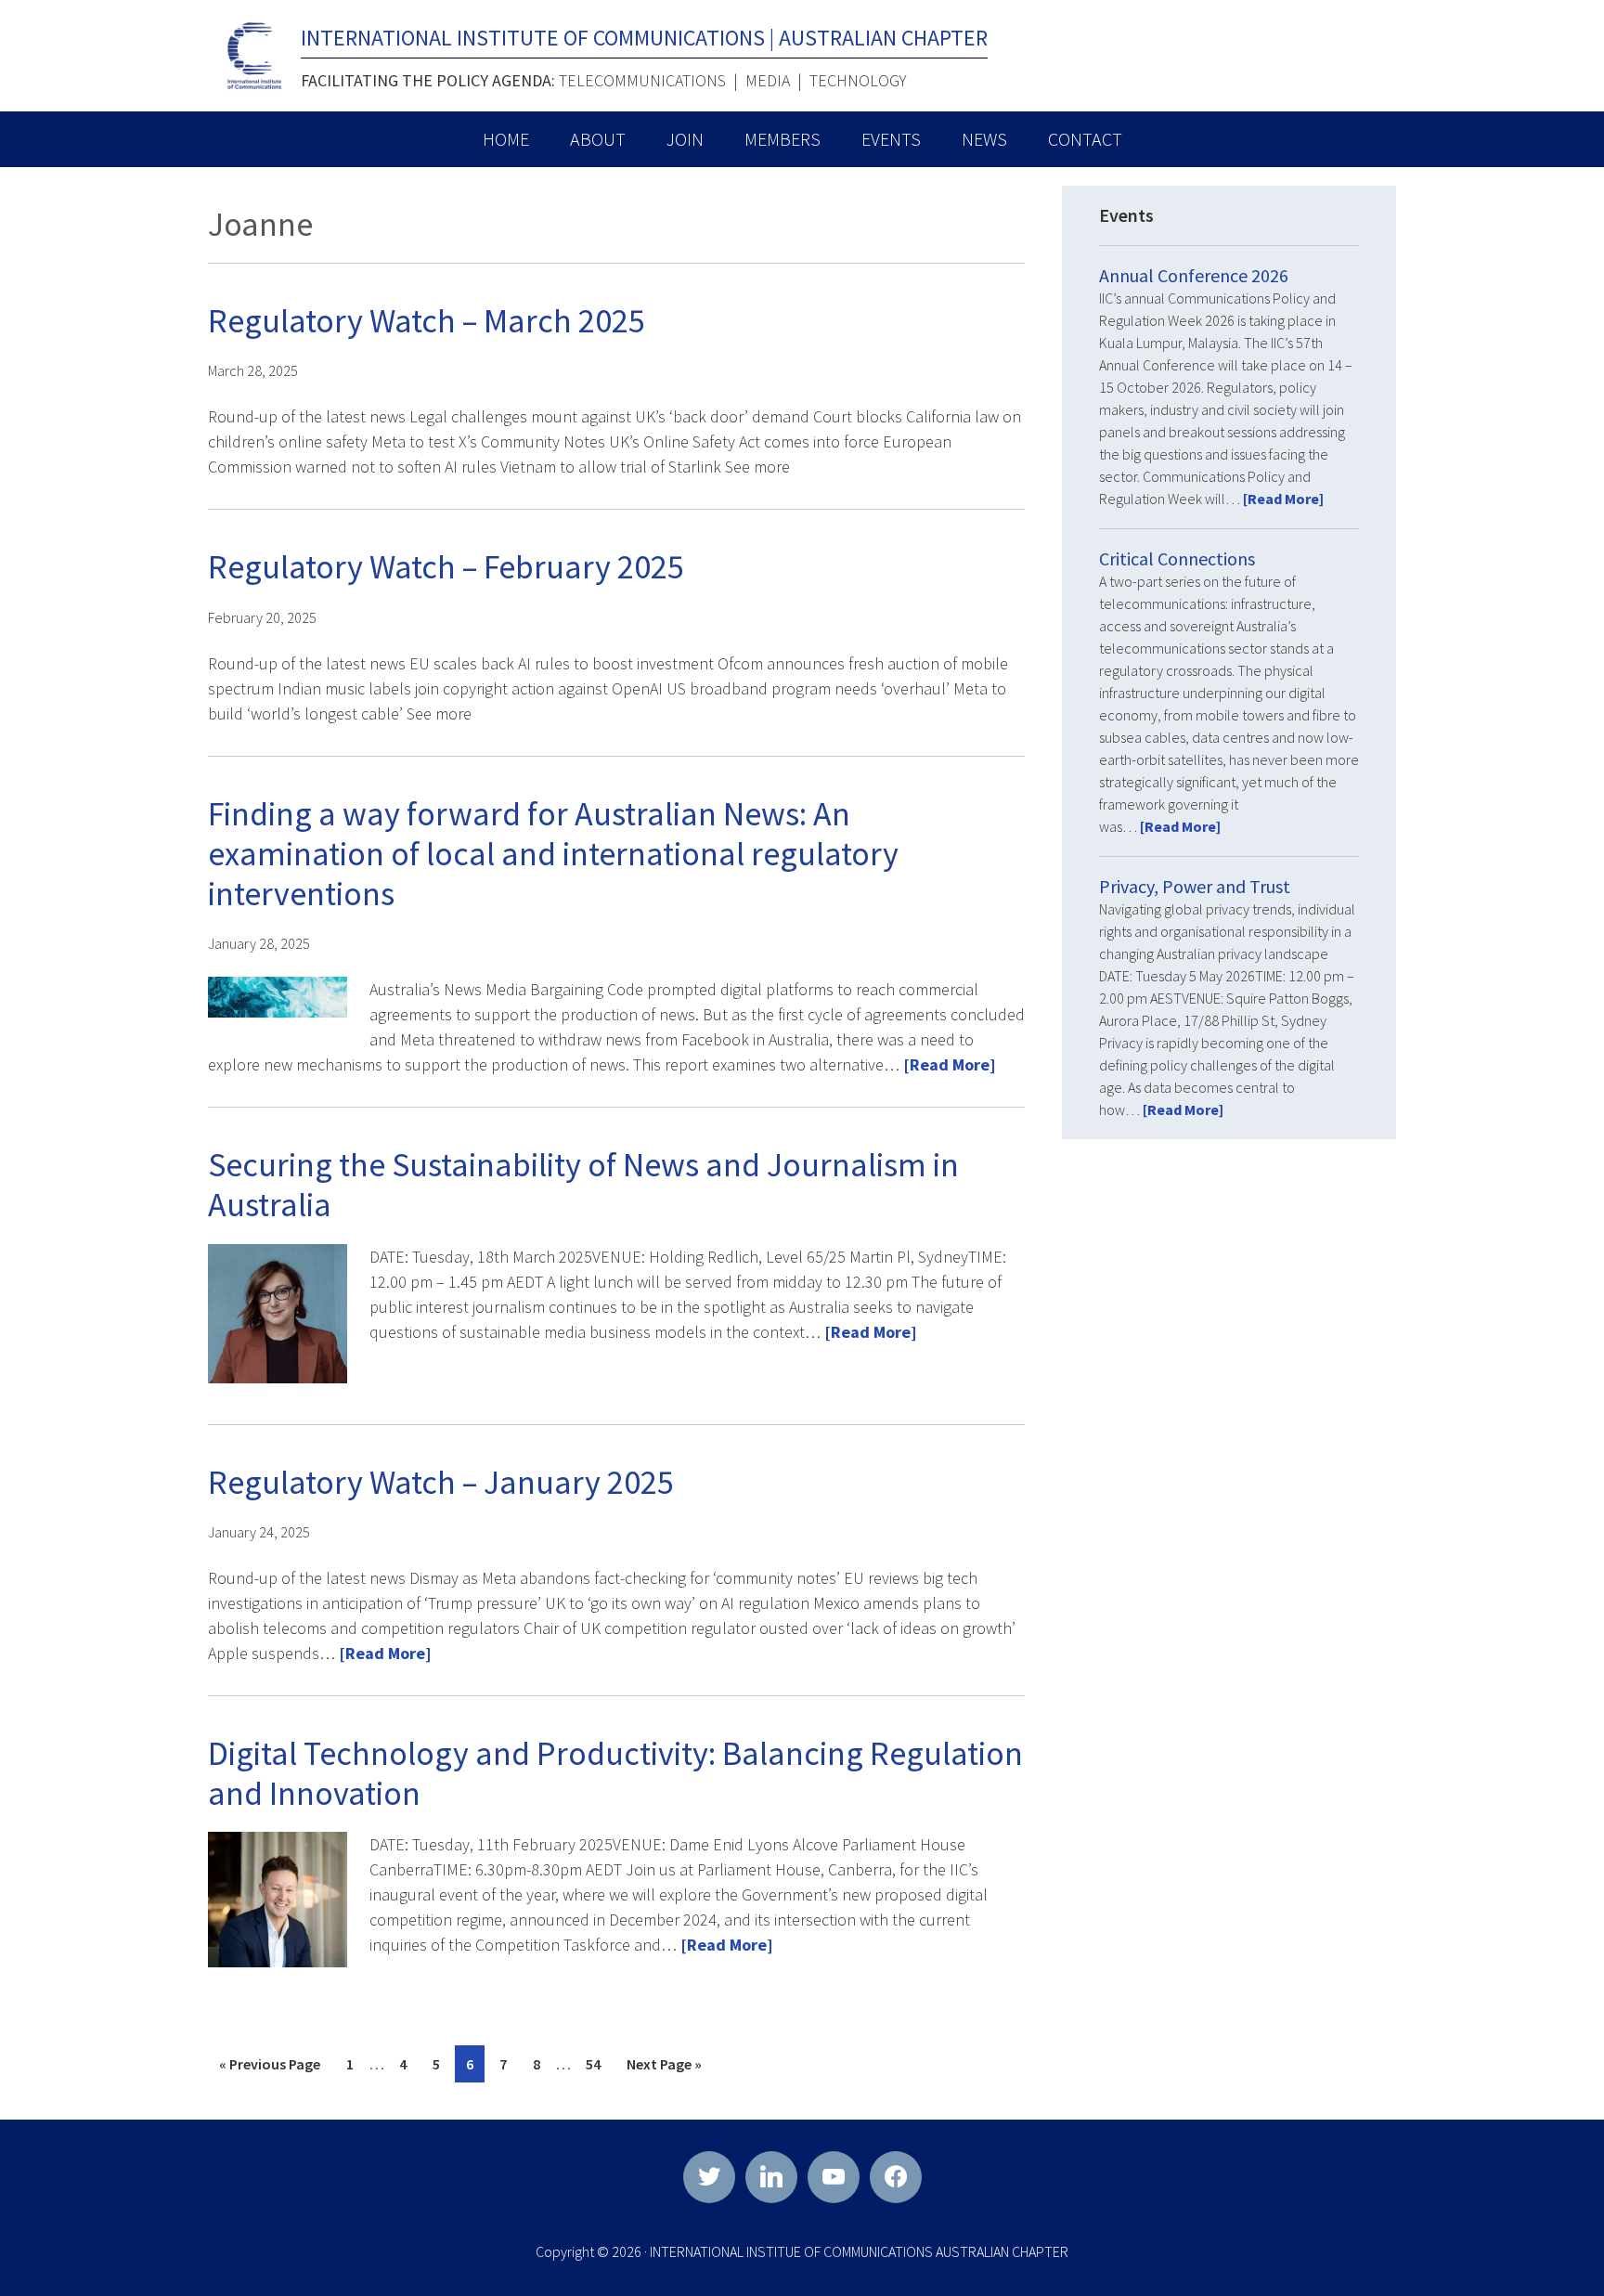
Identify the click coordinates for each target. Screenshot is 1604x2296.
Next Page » (664, 2068)
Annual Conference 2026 (1194, 275)
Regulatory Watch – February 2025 (446, 567)
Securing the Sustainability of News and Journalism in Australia (583, 1185)
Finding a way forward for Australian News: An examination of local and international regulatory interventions (553, 854)
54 (598, 2068)
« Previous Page (270, 2068)
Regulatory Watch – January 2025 (441, 1482)
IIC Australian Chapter (254, 56)
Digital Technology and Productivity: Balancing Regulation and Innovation (615, 1773)
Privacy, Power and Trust (1195, 886)
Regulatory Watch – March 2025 (427, 321)
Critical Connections (1177, 558)
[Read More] (950, 1064)
